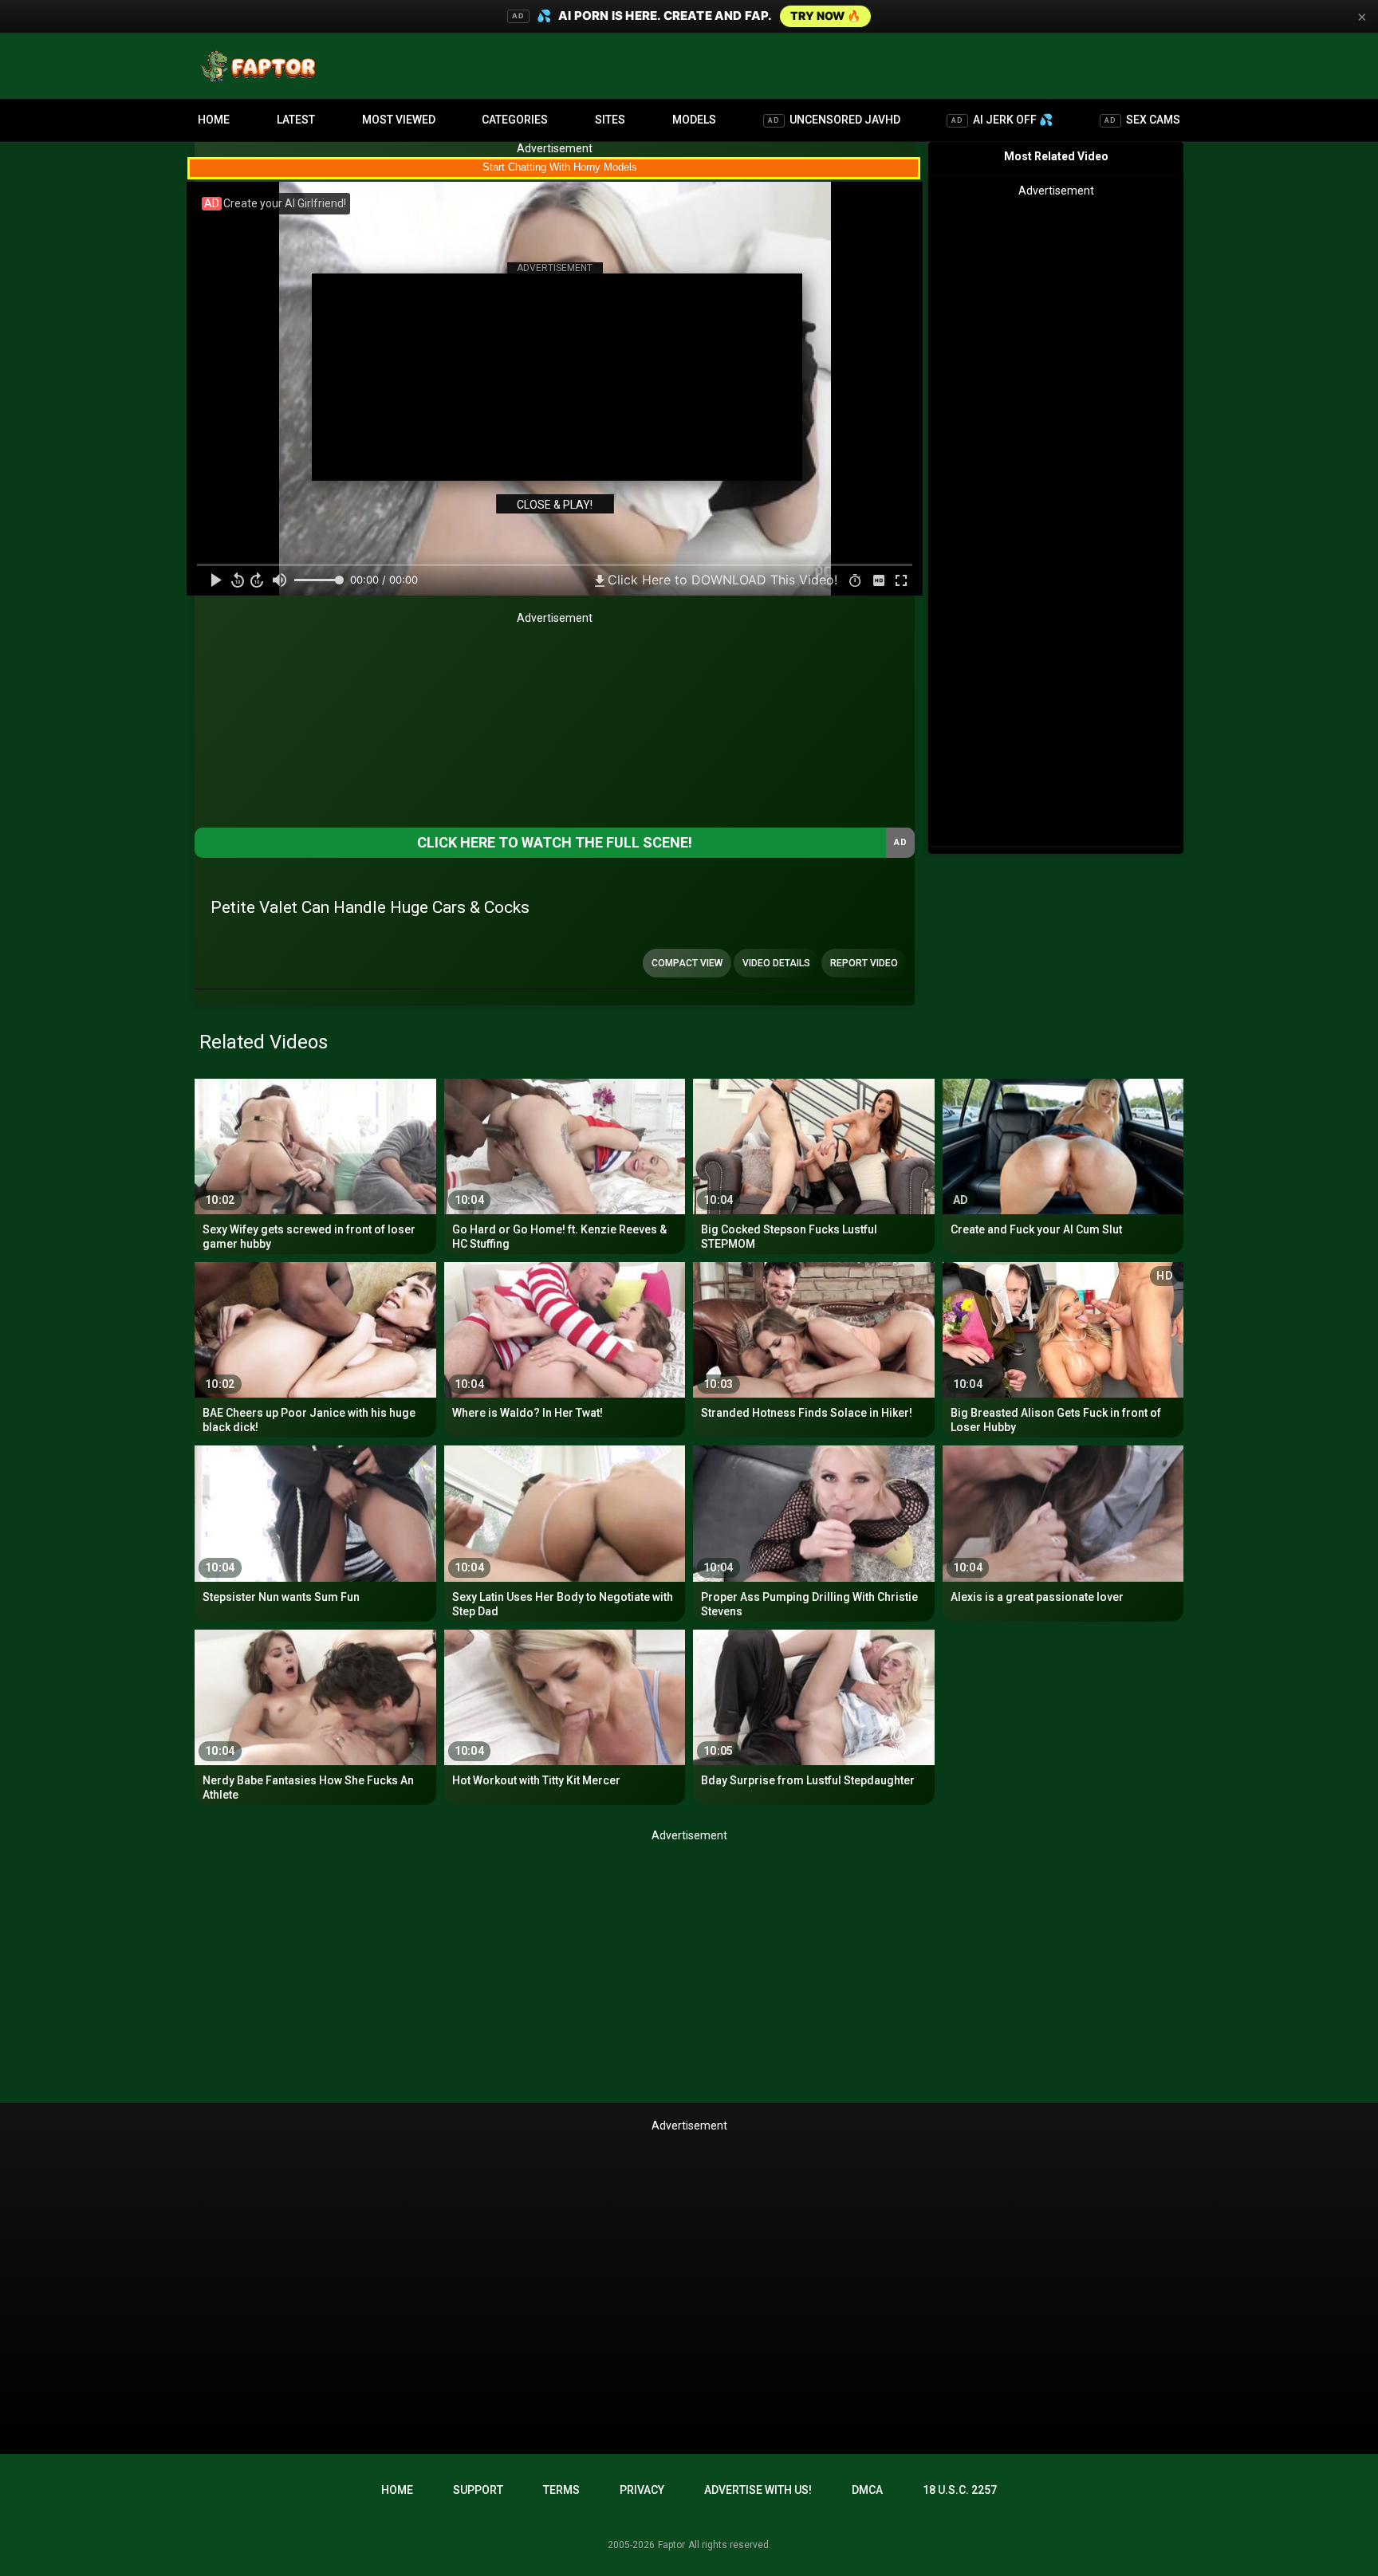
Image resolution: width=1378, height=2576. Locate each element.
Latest (296, 120)
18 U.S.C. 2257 (960, 2490)
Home (214, 120)
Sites (610, 120)
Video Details (776, 963)
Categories (515, 120)
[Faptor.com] (262, 66)
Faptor (671, 2545)
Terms (561, 2490)
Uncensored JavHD (834, 120)
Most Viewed (399, 120)
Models (694, 120)
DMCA (867, 2490)
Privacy (642, 2490)
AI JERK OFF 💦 (1002, 120)
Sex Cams (1142, 120)
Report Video (864, 963)
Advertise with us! (758, 2490)
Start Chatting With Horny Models (560, 167)
